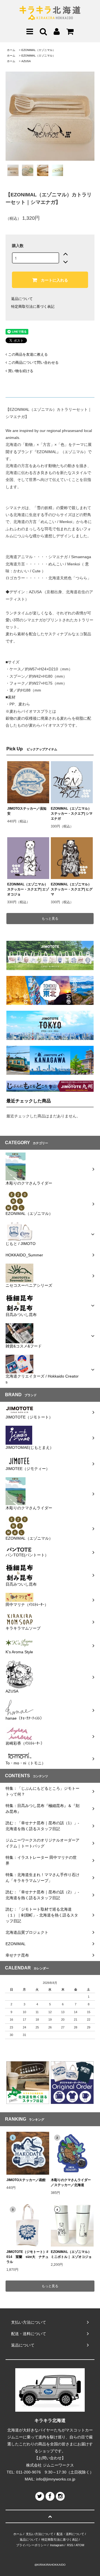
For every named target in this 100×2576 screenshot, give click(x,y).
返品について (22, 299)
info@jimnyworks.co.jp (56, 2479)
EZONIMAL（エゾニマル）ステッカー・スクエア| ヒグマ (72, 889)
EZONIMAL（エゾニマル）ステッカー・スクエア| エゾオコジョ (28, 889)
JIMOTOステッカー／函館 (26, 2180)
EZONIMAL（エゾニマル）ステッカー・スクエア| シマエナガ (72, 814)
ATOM (80, 2545)
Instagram (57, 2545)
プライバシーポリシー (31, 2545)
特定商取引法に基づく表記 (33, 307)
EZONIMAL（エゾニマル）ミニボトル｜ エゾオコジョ (71, 2254)
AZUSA (26, 61)
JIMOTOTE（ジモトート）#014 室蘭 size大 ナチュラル (27, 2257)
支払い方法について (40, 2534)
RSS (70, 2545)
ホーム (11, 50)
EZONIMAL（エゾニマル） (38, 50)
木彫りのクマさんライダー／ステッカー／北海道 (71, 2182)
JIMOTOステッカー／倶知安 (27, 811)
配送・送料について (70, 2534)
